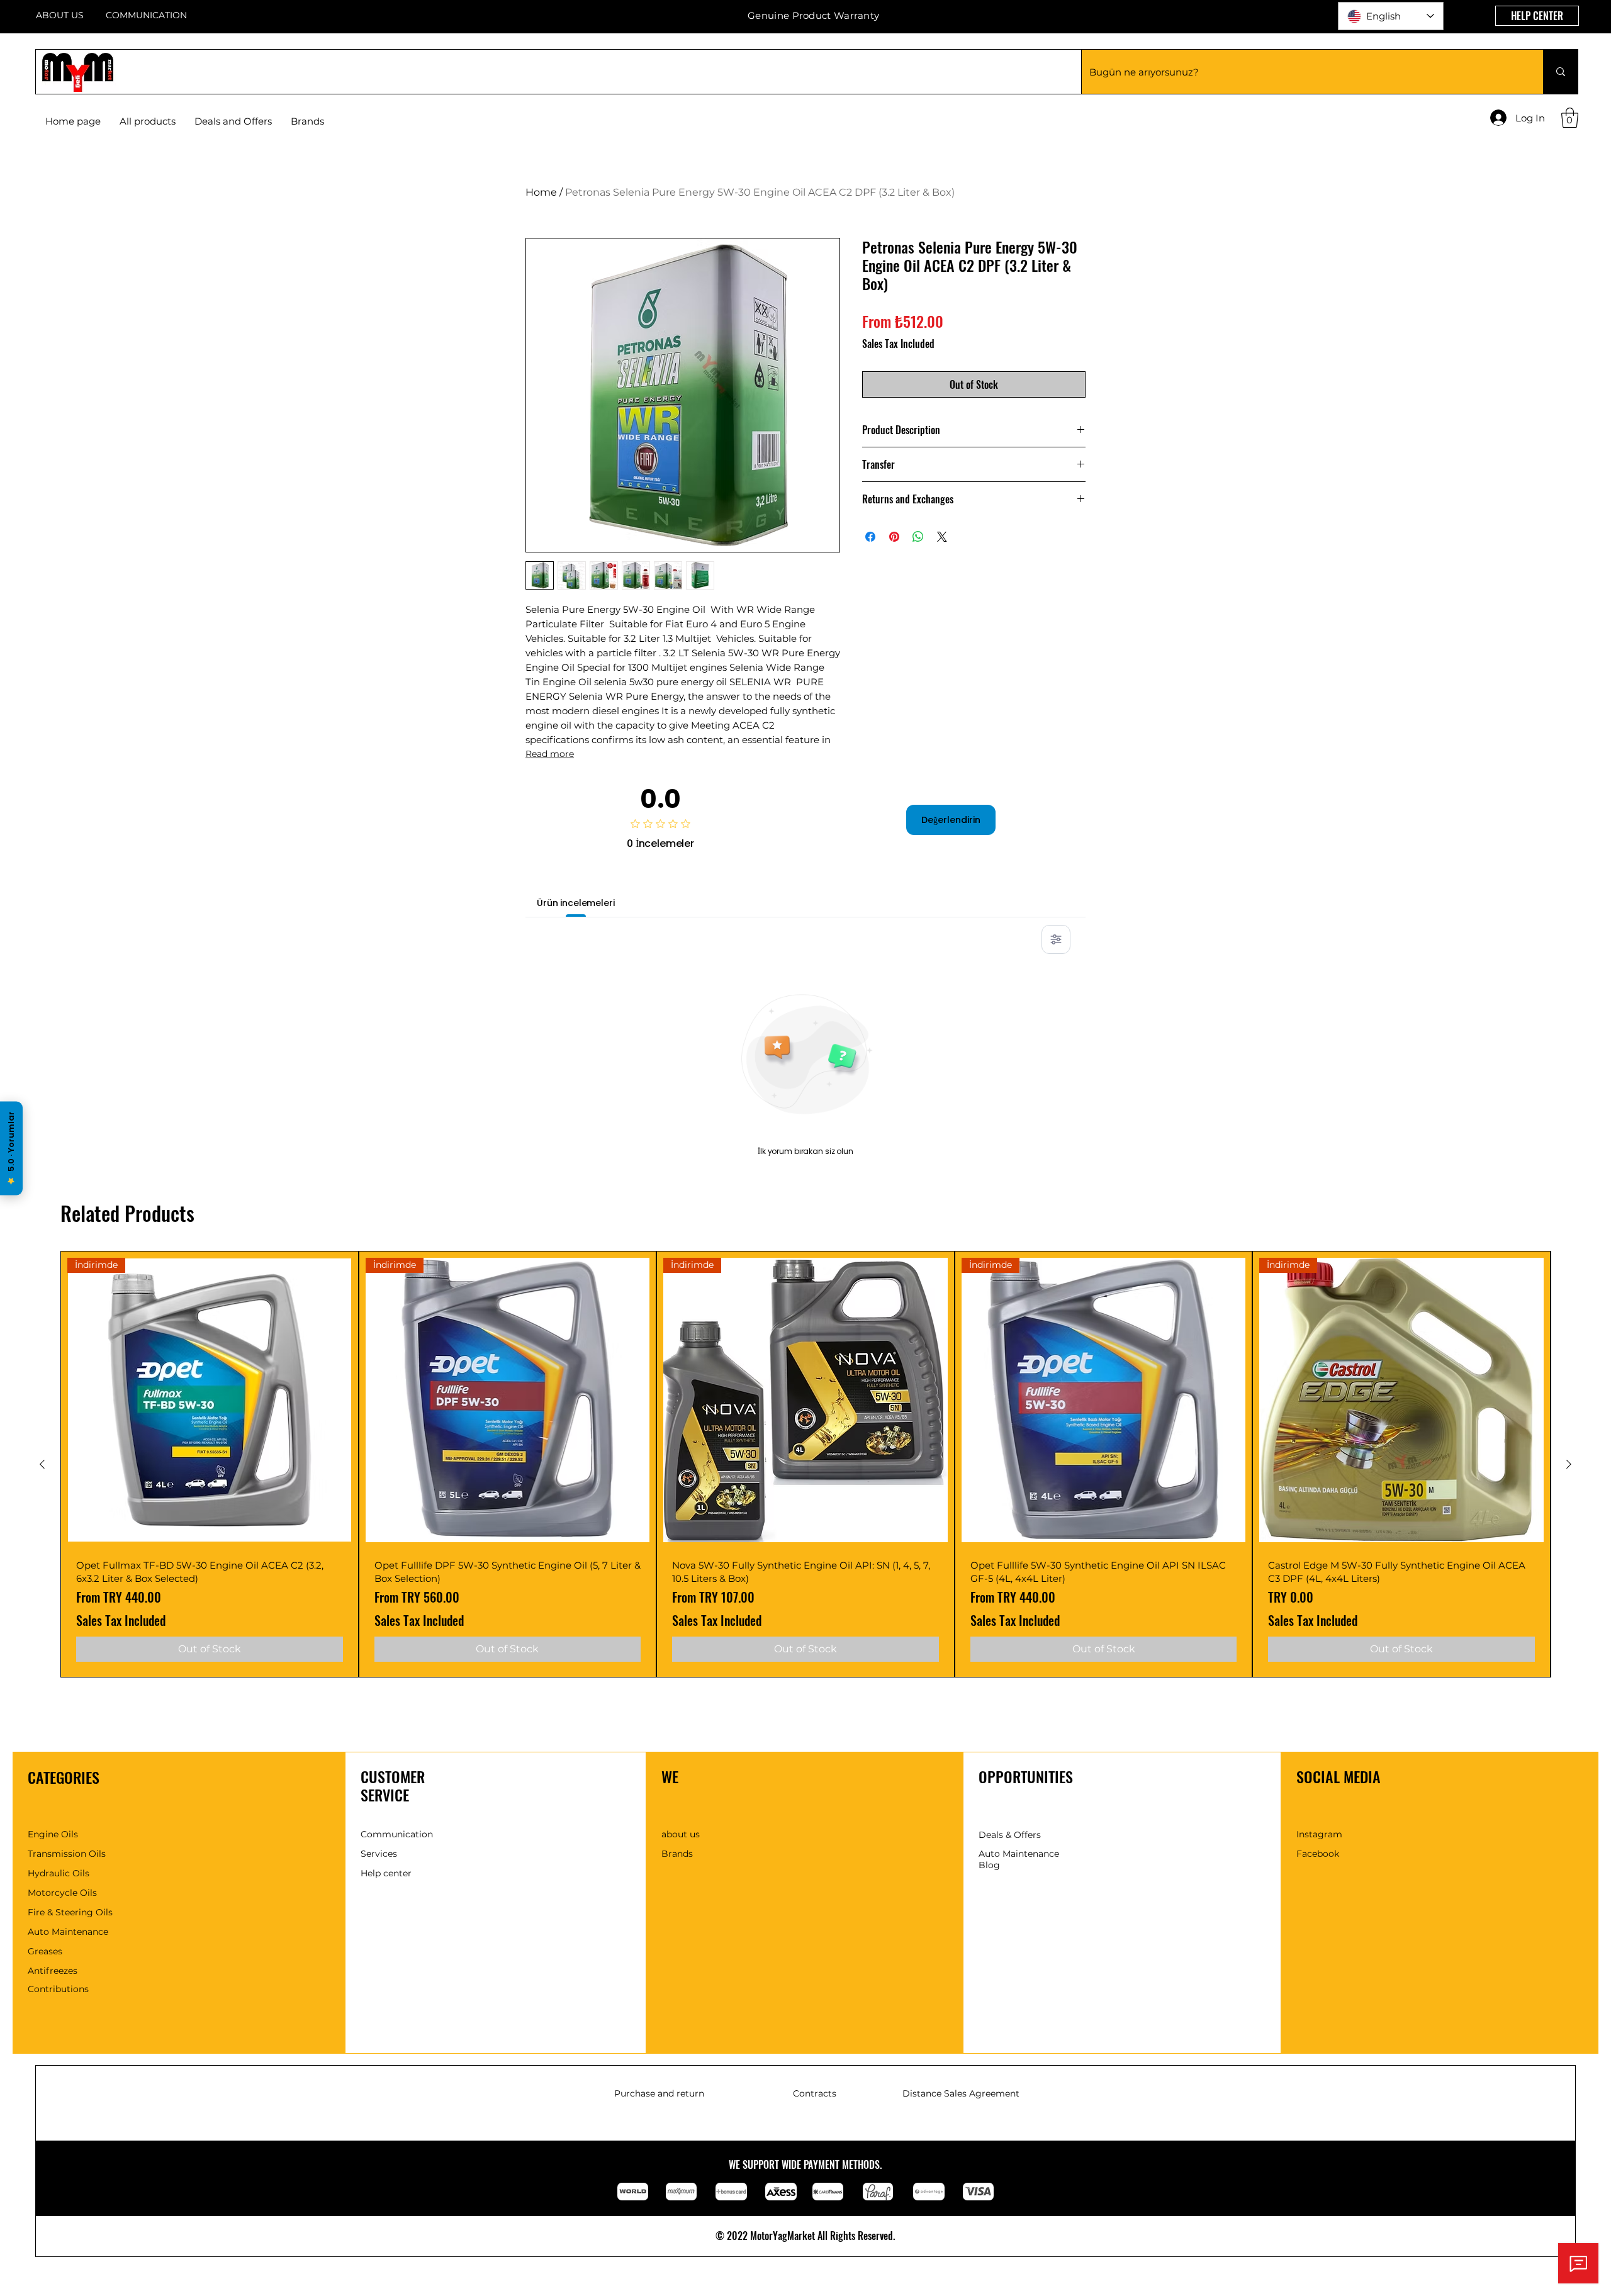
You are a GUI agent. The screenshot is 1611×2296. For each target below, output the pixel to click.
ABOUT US (60, 15)
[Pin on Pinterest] (894, 537)
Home (541, 192)
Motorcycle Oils (62, 1893)
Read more (550, 754)
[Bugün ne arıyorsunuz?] (1560, 72)
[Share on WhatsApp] (918, 537)
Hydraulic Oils (59, 1873)
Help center (386, 1873)
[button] (307, 121)
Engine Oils (53, 1834)
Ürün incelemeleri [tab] (576, 903)
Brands (677, 1854)
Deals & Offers (1010, 1835)
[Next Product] (1569, 1464)
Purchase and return (659, 2093)
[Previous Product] (42, 1464)
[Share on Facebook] (870, 537)
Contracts (815, 2093)
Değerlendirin (951, 820)
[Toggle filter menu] (1056, 939)
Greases (45, 1951)
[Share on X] (942, 537)
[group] (805, 1464)
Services (379, 1854)
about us (681, 1834)
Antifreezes (53, 1971)
